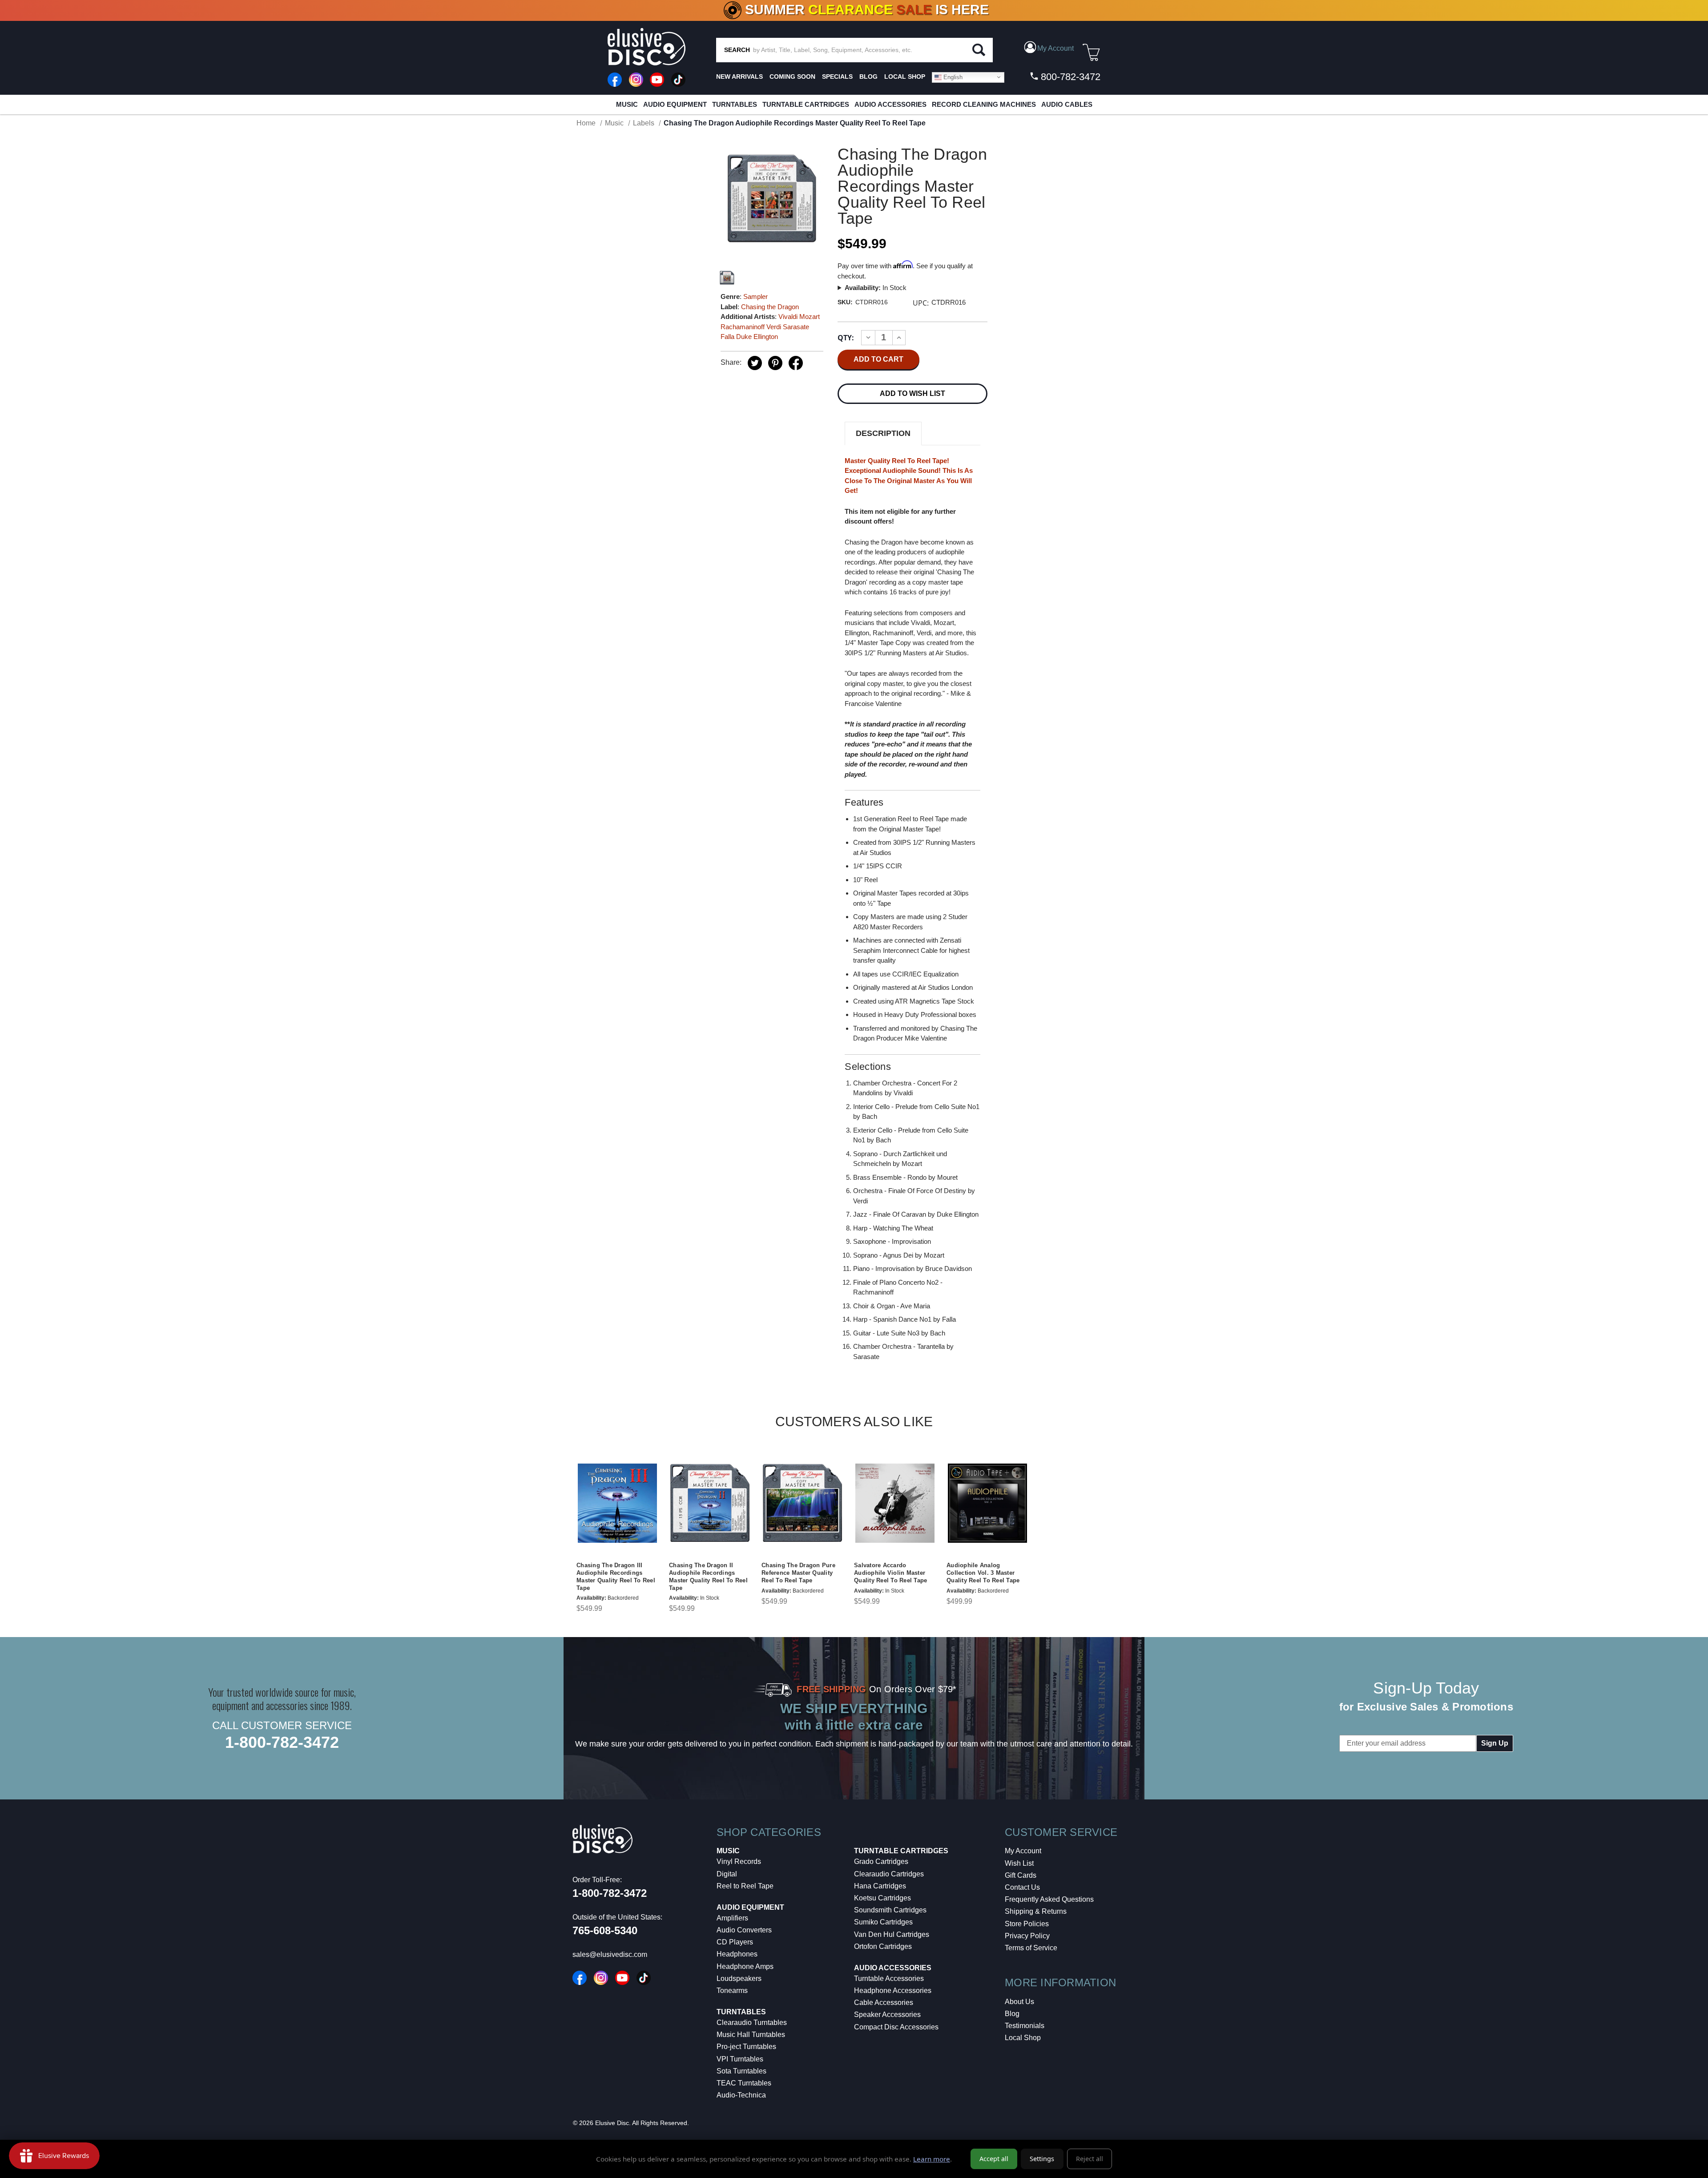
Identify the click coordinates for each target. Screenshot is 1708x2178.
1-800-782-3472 (282, 1742)
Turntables (735, 104)
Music (627, 104)
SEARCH (737, 50)
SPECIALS (837, 77)
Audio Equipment (675, 104)
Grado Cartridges (881, 1861)
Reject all (1090, 2159)
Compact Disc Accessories (896, 2027)
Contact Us (1022, 1887)
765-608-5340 (605, 1930)
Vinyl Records (739, 1861)
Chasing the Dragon (770, 307)
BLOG (868, 77)
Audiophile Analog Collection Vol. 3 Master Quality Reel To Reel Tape (983, 1573)
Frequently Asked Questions (1049, 1899)
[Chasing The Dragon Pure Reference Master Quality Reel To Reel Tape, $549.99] (802, 1503)
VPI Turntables (740, 2059)
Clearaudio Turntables (752, 2023)
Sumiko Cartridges (883, 1922)
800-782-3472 (1069, 77)
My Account (1023, 1851)
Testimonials (1025, 2026)
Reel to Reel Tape (745, 1886)
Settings (1042, 2159)
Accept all (994, 2159)
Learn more (932, 2159)
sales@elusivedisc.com (610, 1954)
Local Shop (1023, 2038)
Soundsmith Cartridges (890, 1910)
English (952, 77)
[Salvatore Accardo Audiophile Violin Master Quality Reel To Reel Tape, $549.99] (895, 1503)
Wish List (1019, 1863)
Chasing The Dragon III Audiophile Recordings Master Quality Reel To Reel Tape (616, 1577)
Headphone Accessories (893, 1990)
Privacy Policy (1027, 1936)
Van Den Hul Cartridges (892, 1934)
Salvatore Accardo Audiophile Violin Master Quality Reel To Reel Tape (890, 1573)
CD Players (735, 1942)
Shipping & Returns (1036, 1911)
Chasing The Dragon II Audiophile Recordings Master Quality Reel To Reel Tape (708, 1577)
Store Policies (1027, 1924)
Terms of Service (1031, 1948)
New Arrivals (739, 77)
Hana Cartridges (880, 1886)
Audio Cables (1067, 104)
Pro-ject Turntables (746, 2047)
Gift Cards (1021, 1875)
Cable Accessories (884, 2003)
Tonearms (732, 1990)
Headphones (737, 1954)
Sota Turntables (741, 2071)
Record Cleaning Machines (984, 104)
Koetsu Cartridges (882, 1898)
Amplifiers (732, 1918)
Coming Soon (792, 77)
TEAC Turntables (744, 2083)
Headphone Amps (745, 1966)
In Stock (876, 288)
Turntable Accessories (889, 1978)
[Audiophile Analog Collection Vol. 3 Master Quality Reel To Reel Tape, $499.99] (987, 1503)
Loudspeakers (739, 1978)
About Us (1019, 2002)
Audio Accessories (890, 104)
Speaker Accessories (887, 2015)
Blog (1012, 2014)
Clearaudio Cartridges (889, 1874)
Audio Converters (744, 1930)
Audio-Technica (741, 2095)
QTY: (846, 338)
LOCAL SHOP (905, 77)
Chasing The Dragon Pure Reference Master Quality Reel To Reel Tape (798, 1573)
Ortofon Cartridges (883, 1946)
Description (883, 433)
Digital (727, 1874)
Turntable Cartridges (806, 104)
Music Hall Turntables (751, 2035)
